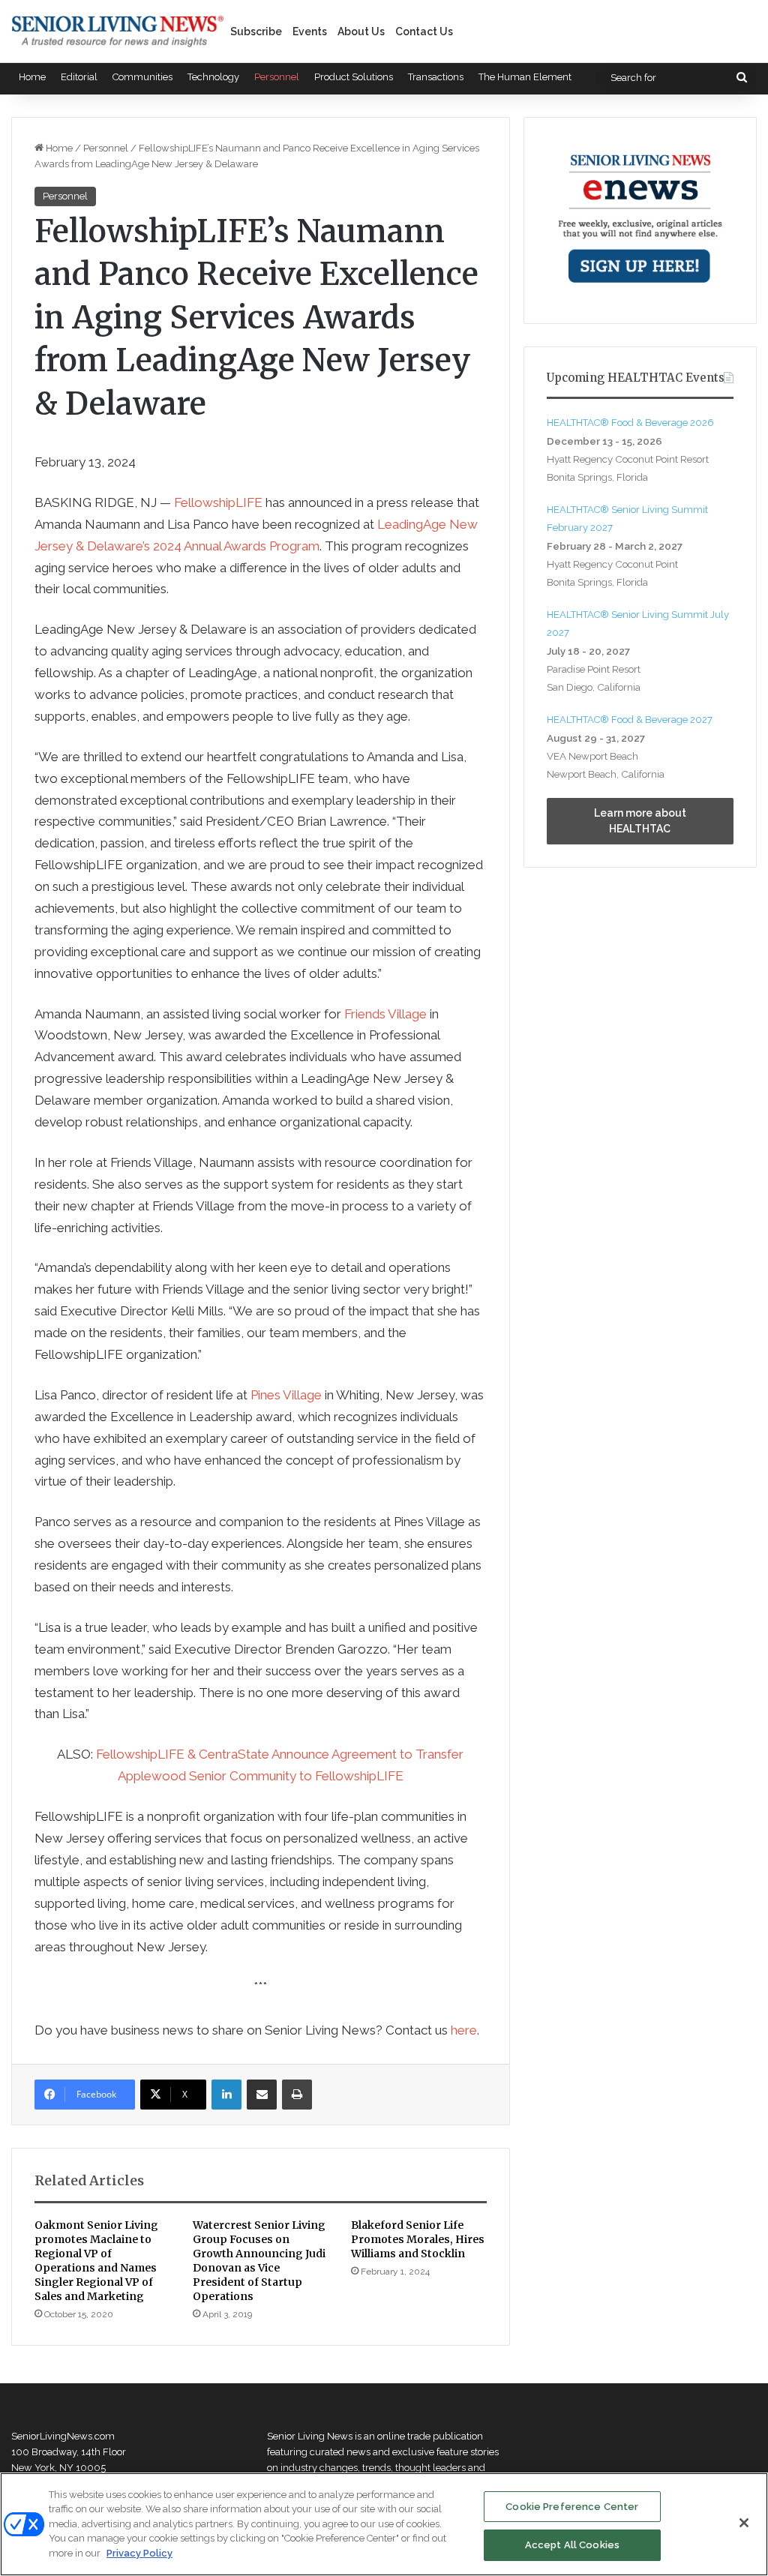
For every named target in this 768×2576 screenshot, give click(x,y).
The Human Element (525, 77)
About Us (361, 31)
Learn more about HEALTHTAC (640, 821)
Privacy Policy (139, 2553)
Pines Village (286, 1395)
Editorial (79, 77)
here (464, 2030)
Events (310, 31)
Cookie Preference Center (572, 2507)
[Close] (744, 2523)
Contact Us (424, 31)
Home (32, 77)
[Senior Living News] (118, 31)
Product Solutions (354, 77)
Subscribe (256, 31)
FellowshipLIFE (218, 502)
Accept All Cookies (572, 2545)
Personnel (277, 77)
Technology (213, 77)
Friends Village (385, 1014)
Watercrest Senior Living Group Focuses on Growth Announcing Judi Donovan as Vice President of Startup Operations (259, 2261)
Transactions (436, 77)
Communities (142, 77)
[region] (384, 2524)
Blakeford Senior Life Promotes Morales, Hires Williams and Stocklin (418, 2239)
